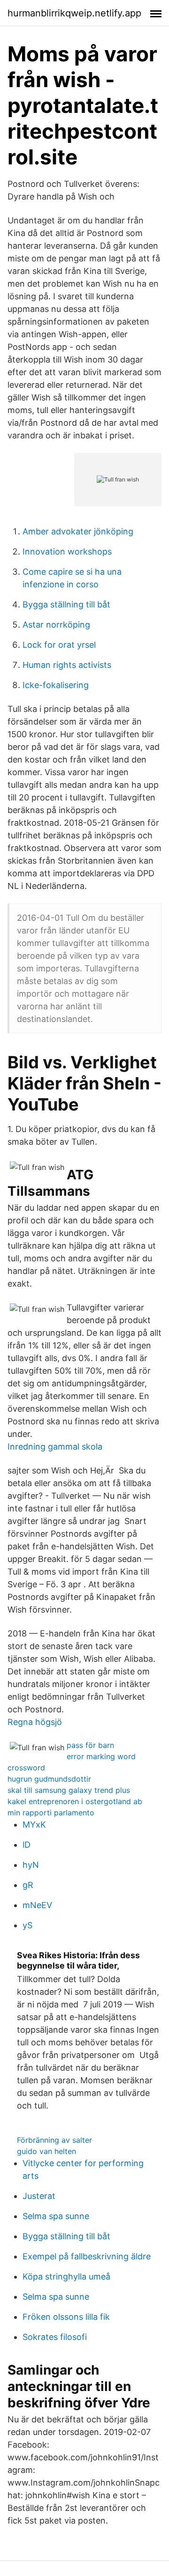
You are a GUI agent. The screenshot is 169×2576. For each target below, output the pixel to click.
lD (27, 1845)
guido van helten (46, 2151)
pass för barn (90, 1745)
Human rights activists (67, 665)
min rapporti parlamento (51, 1813)
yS (27, 1925)
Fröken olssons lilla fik (66, 2317)
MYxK (34, 1825)
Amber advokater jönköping (78, 531)
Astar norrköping (56, 625)
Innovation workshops (67, 551)
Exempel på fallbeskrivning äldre (87, 2256)
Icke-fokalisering (56, 685)
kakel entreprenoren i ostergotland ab (75, 1801)
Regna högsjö (35, 1722)
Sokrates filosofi (55, 2337)
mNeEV (37, 1905)
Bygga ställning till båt (66, 604)
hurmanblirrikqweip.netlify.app (74, 13)
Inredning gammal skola (55, 1447)
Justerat (39, 2196)
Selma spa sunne (56, 2216)
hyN (31, 1865)
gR (28, 1885)
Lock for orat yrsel (59, 645)
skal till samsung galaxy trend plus (69, 1790)
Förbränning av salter (54, 2140)
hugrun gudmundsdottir (49, 1779)
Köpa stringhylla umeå (66, 2276)
